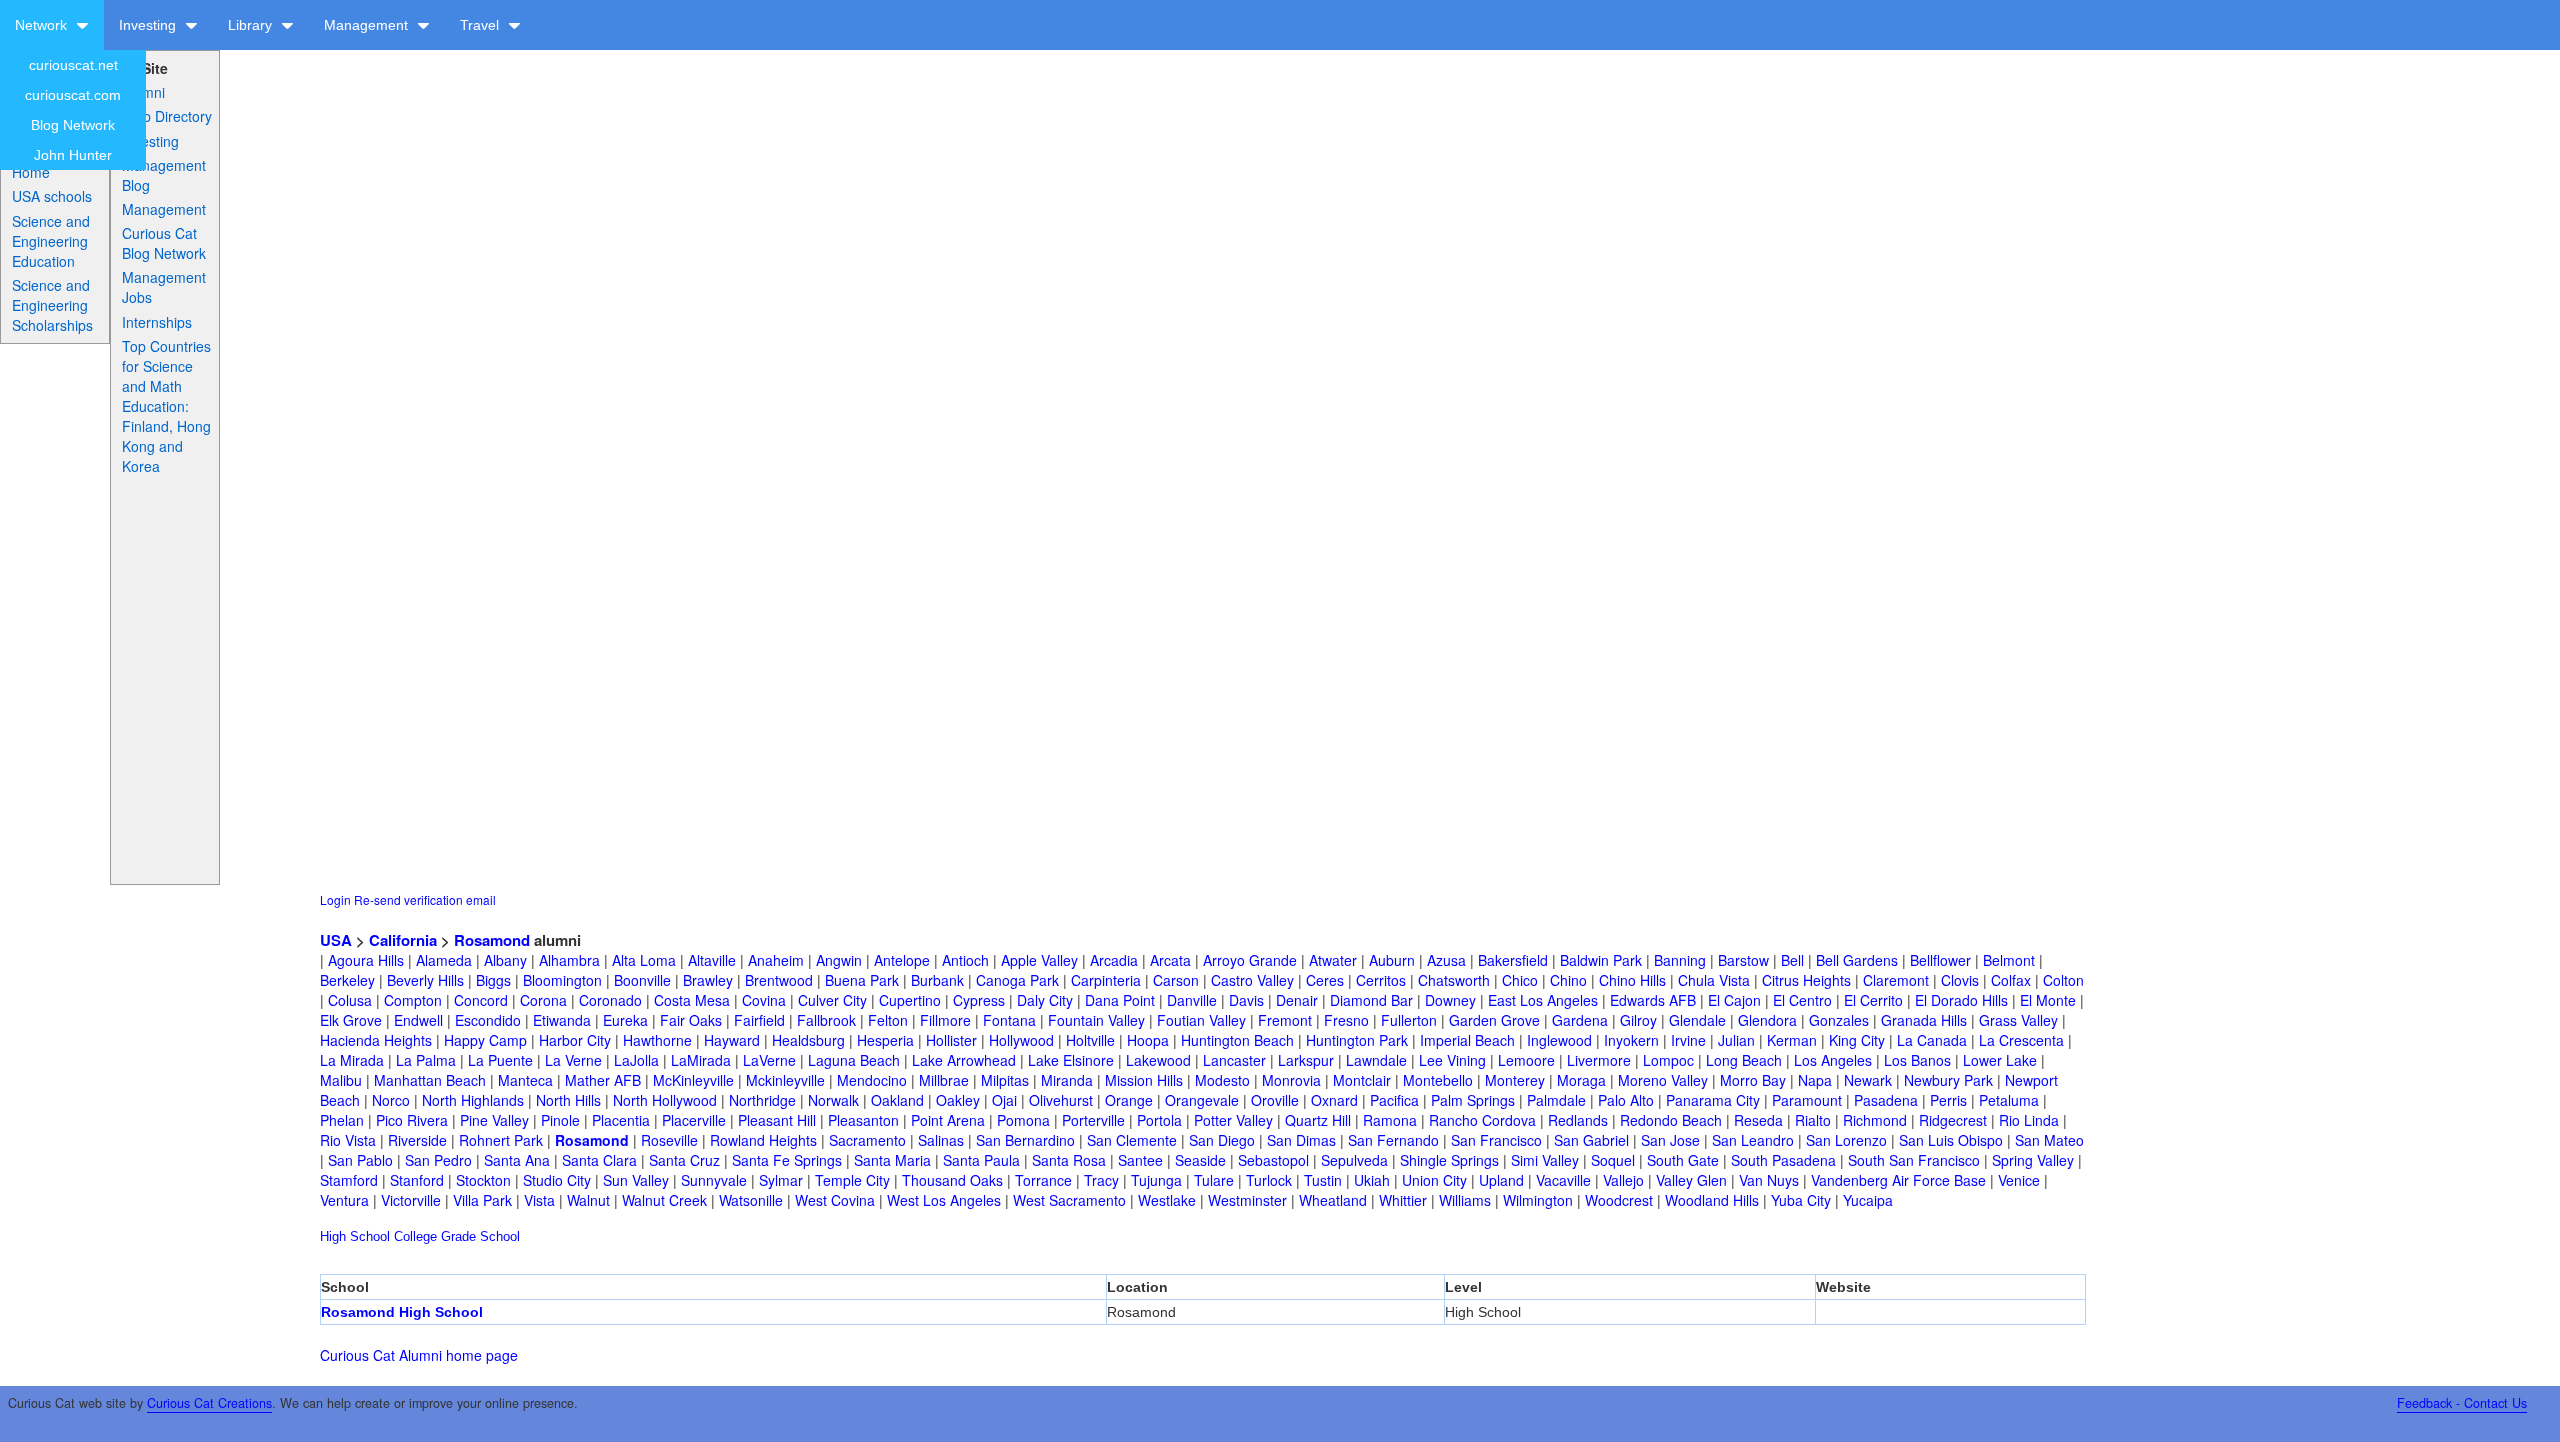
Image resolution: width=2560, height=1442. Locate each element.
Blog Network (73, 125)
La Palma (426, 1060)
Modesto (1222, 1080)
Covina (764, 1000)
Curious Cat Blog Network (164, 243)
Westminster (1247, 1200)
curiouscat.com (73, 95)
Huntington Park (1357, 1040)
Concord (481, 1000)
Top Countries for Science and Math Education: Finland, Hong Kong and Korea (166, 406)
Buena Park (862, 980)
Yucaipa (1868, 1200)
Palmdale (1556, 1100)
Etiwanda (562, 1020)
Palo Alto (1626, 1100)
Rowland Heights (763, 1140)
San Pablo (360, 1160)
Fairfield (759, 1020)
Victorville (411, 1200)
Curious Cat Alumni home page (419, 1355)
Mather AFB (603, 1080)
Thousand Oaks (952, 1180)
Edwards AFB (1653, 1000)
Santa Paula (981, 1160)
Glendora (1767, 1020)
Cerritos (1381, 980)
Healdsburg (808, 1040)
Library (252, 25)
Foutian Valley (1201, 1020)
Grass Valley (2018, 1020)
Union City (1434, 1180)
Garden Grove (1494, 1020)
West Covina (835, 1200)
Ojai (1004, 1100)
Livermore (1599, 1060)
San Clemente (1132, 1140)
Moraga (1581, 1080)
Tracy (1101, 1180)
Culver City (832, 1000)
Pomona (1023, 1120)
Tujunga (1156, 1180)
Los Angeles (1833, 1060)
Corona (543, 1000)
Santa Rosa (1069, 1160)
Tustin (1323, 1180)
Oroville (1275, 1100)
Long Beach (1744, 1060)
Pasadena (1886, 1100)
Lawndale (1376, 1060)
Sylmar (781, 1180)
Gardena (1580, 1020)
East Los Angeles (1543, 1000)
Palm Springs (1473, 1100)
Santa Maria (892, 1160)
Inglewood (1559, 1040)
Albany (505, 960)
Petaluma (2009, 1100)
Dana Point (1120, 1000)
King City (1857, 1040)
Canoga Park (1017, 980)
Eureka (625, 1020)
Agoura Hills (366, 960)
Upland (1501, 1180)
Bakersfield (1513, 960)
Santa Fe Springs (787, 1160)
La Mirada (352, 1060)
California (403, 940)
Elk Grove (351, 1020)
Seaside (1200, 1160)
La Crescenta (2021, 1040)
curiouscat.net (73, 65)
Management (368, 25)
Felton (888, 1020)
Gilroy (1638, 1020)
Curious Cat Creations (209, 1403)
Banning (1680, 960)
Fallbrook (826, 1020)
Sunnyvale (714, 1180)
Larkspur (1306, 1060)
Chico (1520, 980)
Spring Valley (2033, 1160)
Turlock (1269, 1180)
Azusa (1446, 960)
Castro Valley (1252, 980)
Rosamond (492, 940)
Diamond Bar (1371, 1000)
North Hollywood (665, 1100)
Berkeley (347, 980)
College (415, 1236)
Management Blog (164, 175)
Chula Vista (1714, 980)
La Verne (573, 1060)
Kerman (1792, 1040)
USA (336, 940)
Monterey (1515, 1080)
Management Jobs (164, 287)
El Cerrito (1873, 1000)
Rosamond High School (402, 1312)
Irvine (1688, 1040)
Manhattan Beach (430, 1080)
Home (31, 172)
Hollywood (1021, 1040)
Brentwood (779, 980)
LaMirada (701, 1060)
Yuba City (1801, 1200)
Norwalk (833, 1100)
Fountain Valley (1096, 1020)
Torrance (1043, 1180)
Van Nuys (1769, 1180)
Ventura (344, 1200)
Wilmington (1538, 1200)
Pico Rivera (412, 1120)
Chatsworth (1454, 980)
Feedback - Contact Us (2462, 1403)
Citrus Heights (1806, 980)
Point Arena (948, 1120)
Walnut (588, 1200)
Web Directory (167, 116)
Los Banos (1917, 1060)
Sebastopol (1273, 1160)
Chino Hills (1632, 980)
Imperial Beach (1467, 1040)
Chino (1568, 980)
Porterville (1093, 1120)
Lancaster (1234, 1060)
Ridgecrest (1953, 1120)
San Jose (1670, 1140)
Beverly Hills (425, 980)
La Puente (500, 1060)
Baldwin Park (1601, 960)
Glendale (1697, 1020)
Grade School (480, 1236)
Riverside (417, 1140)
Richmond (1875, 1120)
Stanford (417, 1180)
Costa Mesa (692, 1000)
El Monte (2048, 1000)
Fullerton (1409, 1020)
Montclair (1362, 1080)
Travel (481, 25)
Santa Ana (517, 1160)
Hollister (951, 1040)
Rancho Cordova (1482, 1120)
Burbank (937, 980)
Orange (1129, 1100)
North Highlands (473, 1100)
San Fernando (1393, 1140)
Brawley (708, 980)
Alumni (143, 92)
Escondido (488, 1020)
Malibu (341, 1080)
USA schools (52, 196)
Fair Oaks (691, 1020)
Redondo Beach (1671, 1120)
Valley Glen (1691, 1180)
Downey (1450, 1000)
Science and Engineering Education (51, 241)
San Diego (1222, 1140)
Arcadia (1114, 960)
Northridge (762, 1100)
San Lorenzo (1846, 1140)
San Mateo (2049, 1140)
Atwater (1333, 960)
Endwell (418, 1020)
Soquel (1613, 1160)
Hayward (732, 1040)
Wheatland (1333, 1200)
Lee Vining (1452, 1060)
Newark (1868, 1080)
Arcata (1170, 960)
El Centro (1802, 1000)
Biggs (493, 980)
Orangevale (1202, 1100)
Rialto (1813, 1120)
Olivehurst (1061, 1100)
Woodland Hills (1712, 1200)
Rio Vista (348, 1140)
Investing (149, 25)
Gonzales (1839, 1020)
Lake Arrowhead (964, 1060)
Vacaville (1563, 1180)
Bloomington (562, 980)
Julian (1736, 1040)
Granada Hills (1924, 1020)
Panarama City (1713, 1100)
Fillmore (945, 1020)
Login (335, 899)
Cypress (979, 1000)
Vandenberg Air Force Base (1898, 1180)
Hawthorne (657, 1040)
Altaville (712, 960)
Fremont (1285, 1020)
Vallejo (1623, 1180)
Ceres (1325, 980)
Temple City (852, 1180)
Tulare (1214, 1180)
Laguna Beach (854, 1060)
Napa (1815, 1080)
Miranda (1067, 1080)
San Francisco (1496, 1140)
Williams (1465, 1200)
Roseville (669, 1140)
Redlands (1578, 1120)
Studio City (557, 1180)
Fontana (1009, 1020)
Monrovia (1291, 1080)
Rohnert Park (501, 1140)
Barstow (1743, 960)
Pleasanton (863, 1120)
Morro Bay (1753, 1080)
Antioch (965, 960)
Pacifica (1394, 1100)
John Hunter (73, 155)
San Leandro (1753, 1140)
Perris (1948, 1100)
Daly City (1045, 1000)
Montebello (1438, 1080)
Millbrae (944, 1080)
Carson (1176, 980)
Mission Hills (1144, 1080)
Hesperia (885, 1040)
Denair (1297, 1000)
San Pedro (438, 1160)
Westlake (1167, 1200)
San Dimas (1301, 1140)
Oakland (897, 1100)
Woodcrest (1619, 1200)
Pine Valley (494, 1120)
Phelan (342, 1120)
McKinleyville (693, 1080)
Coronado (610, 1000)
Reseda (1758, 1120)
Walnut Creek (664, 1200)
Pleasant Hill (777, 1120)
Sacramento (867, 1140)
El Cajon (1734, 1000)
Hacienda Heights (376, 1040)
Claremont (1896, 980)
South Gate (1683, 1160)
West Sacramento (1069, 1200)
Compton (413, 1000)
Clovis (1960, 980)
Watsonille (751, 1200)
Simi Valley (1545, 1160)
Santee (1140, 1160)
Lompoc (1668, 1060)
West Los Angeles (944, 1200)
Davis (1246, 1000)
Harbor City (575, 1040)
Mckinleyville (785, 1080)
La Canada (1932, 1040)
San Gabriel (1591, 1140)
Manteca (525, 1080)
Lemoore (1526, 1060)
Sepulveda (1354, 1160)
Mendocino (872, 1080)
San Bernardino (1025, 1140)
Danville (1192, 1000)
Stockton (483, 1180)
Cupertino (910, 1000)
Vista (539, 1200)
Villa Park (482, 1200)
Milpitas (1005, 1080)
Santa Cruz (684, 1160)
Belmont (2009, 960)
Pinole (560, 1120)
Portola (1159, 1120)
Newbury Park (1948, 1080)
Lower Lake (2000, 1060)
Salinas (941, 1140)
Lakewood (1158, 1060)
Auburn (1392, 960)
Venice (2019, 1180)
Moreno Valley (1663, 1080)
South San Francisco (1914, 1160)
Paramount (1807, 1100)
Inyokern (1631, 1040)
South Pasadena (1783, 1160)
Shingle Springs (1449, 1160)
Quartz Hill (1318, 1120)
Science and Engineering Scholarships (52, 305)
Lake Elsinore (1071, 1060)
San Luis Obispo (1951, 1140)
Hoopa (1148, 1040)
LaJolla (636, 1060)
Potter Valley (1233, 1120)
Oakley (958, 1100)
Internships (157, 322)
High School (355, 1236)
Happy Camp (485, 1040)
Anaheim (776, 960)
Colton (2063, 980)
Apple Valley (1039, 960)
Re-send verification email (425, 899)
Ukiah (1372, 1180)
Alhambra (569, 960)
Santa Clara (599, 1160)
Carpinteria (1106, 980)
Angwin (839, 960)
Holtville (1090, 1040)
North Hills (568, 1100)
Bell (1792, 960)
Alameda (444, 960)
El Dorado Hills (1961, 1000)
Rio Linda (2029, 1120)
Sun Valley (636, 1180)
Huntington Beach (1237, 1040)
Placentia (621, 1120)
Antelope (902, 960)
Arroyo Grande (1250, 960)
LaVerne (769, 1060)
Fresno (1346, 1020)
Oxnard (1334, 1100)
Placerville (694, 1120)
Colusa (350, 1000)
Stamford (349, 1180)
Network (43, 25)
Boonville (642, 980)
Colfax (2011, 980)
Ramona (1390, 1120)
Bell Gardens (1857, 960)
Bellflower (1940, 960)
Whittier (1403, 1200)
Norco (391, 1100)
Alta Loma (644, 960)
